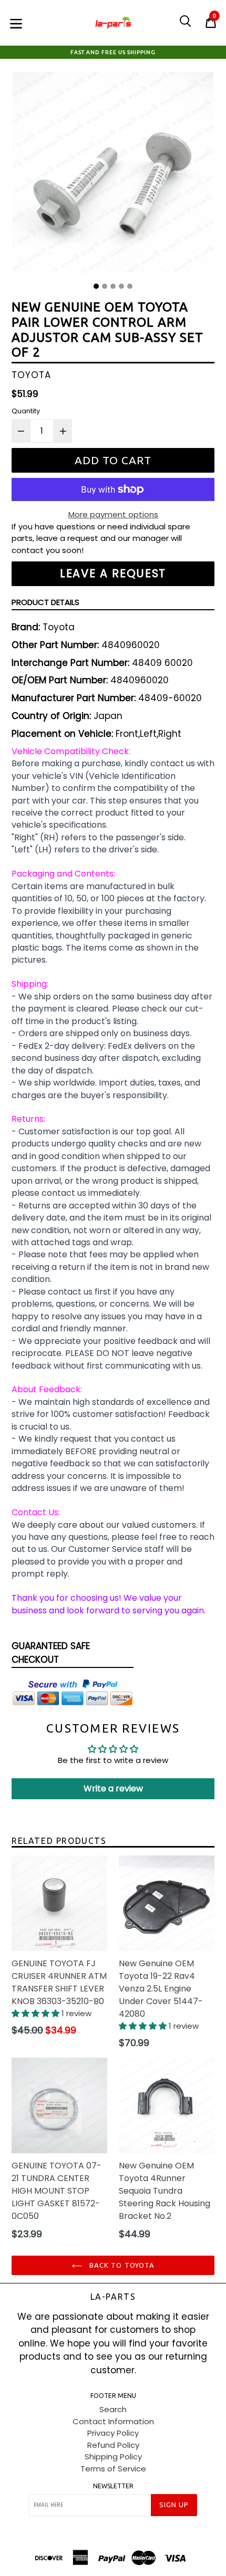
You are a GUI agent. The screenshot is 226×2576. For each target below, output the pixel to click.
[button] (37, 2013)
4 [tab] (121, 286)
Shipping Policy (113, 2457)
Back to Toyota (121, 2265)
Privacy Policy (113, 2433)
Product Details (45, 602)
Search (113, 2409)
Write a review (113, 1788)
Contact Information (113, 2421)
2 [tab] (105, 286)
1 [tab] (96, 286)
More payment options (113, 514)
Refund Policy (113, 2445)
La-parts (113, 2297)
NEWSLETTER (113, 2486)
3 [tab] (113, 286)
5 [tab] (130, 286)
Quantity (26, 411)
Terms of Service (113, 2469)
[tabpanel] (113, 175)
